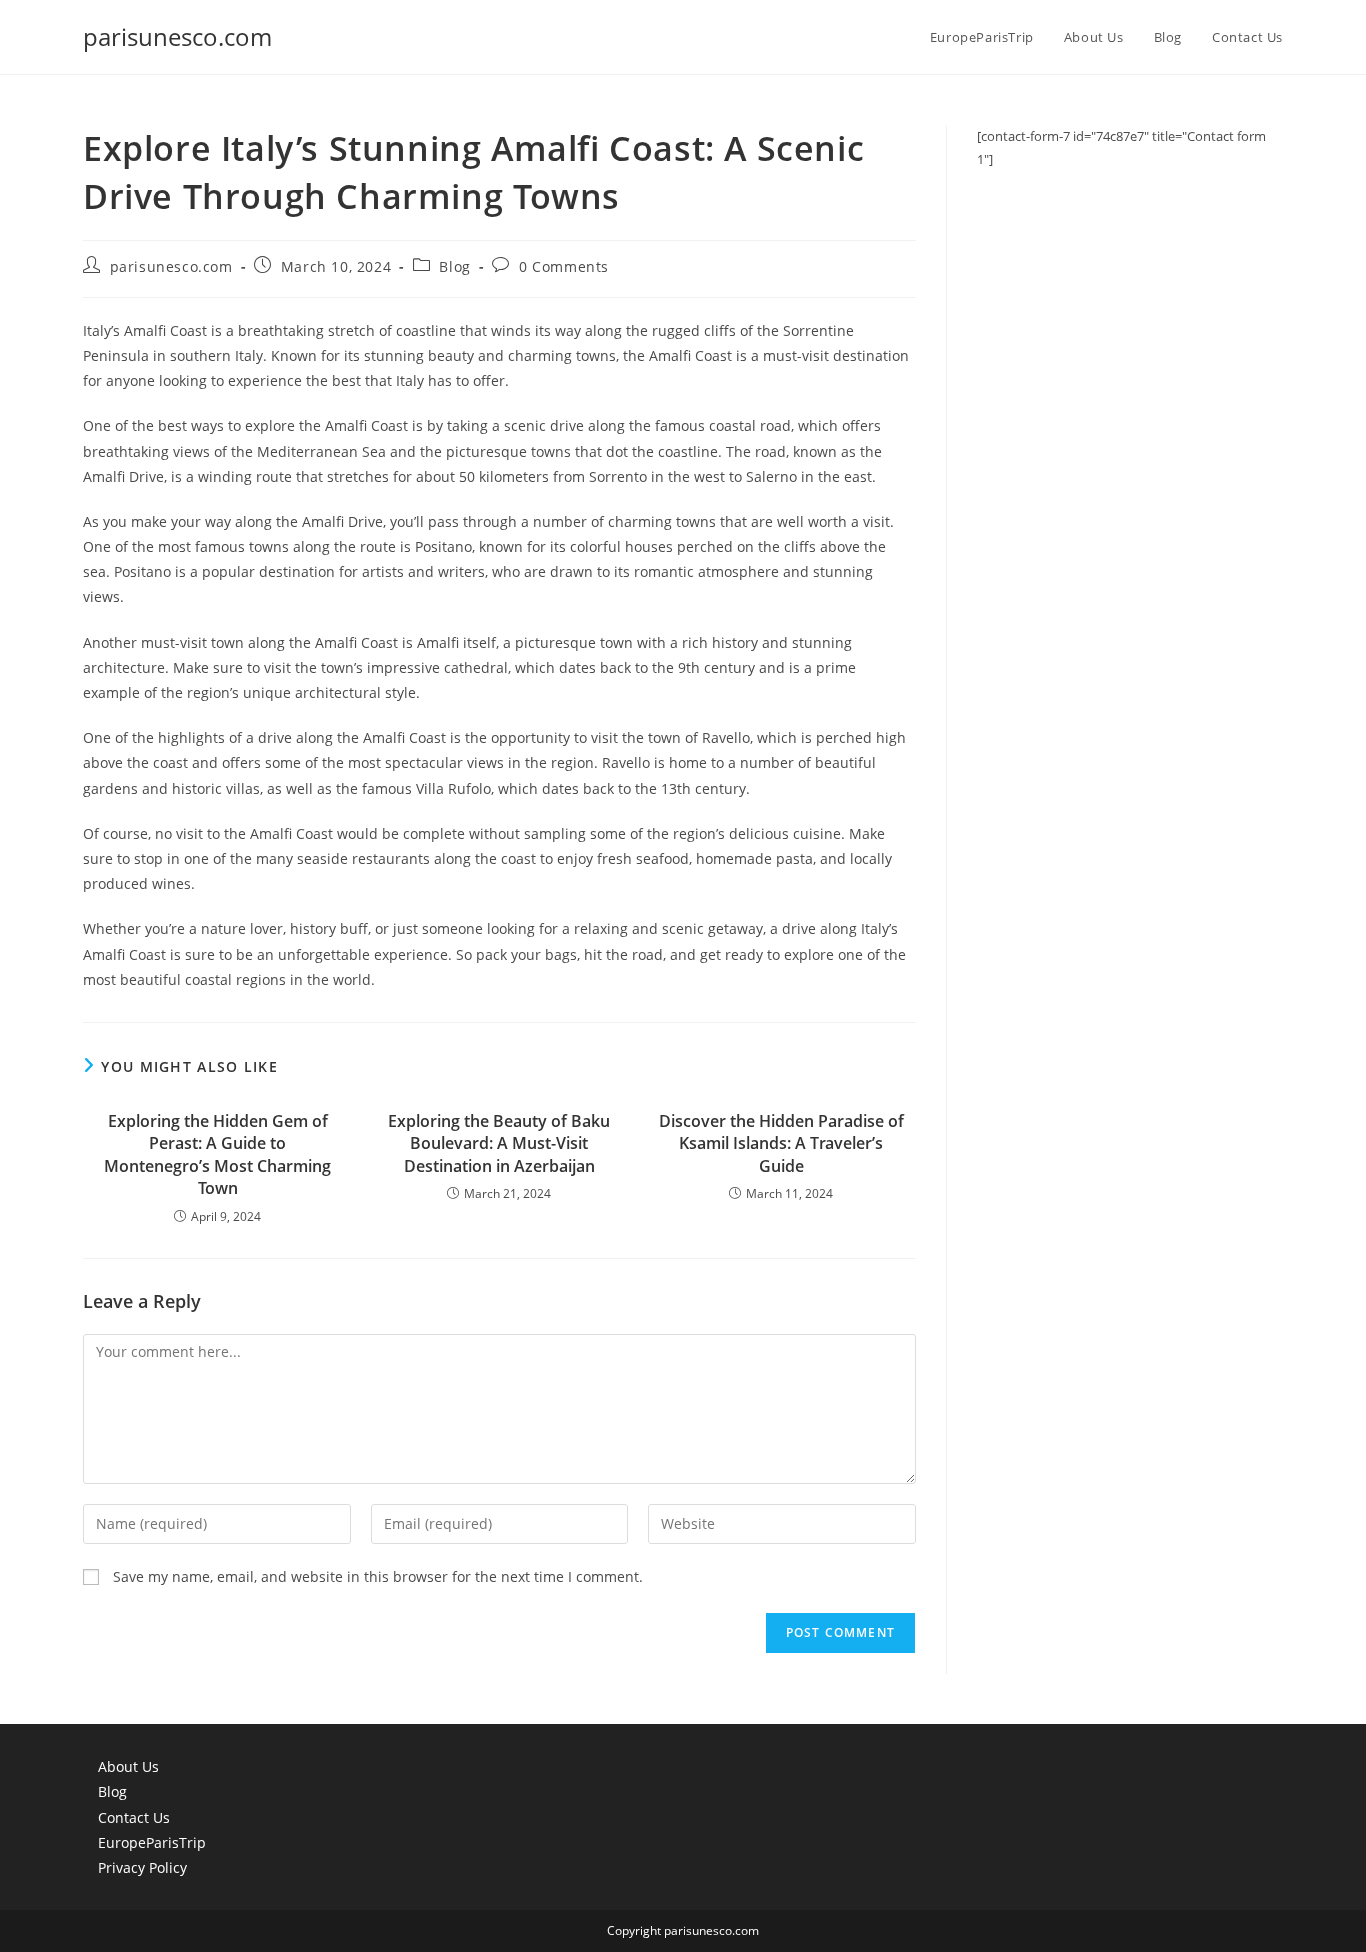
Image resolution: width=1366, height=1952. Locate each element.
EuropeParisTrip (152, 1842)
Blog (454, 266)
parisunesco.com (177, 36)
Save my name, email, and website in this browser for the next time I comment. (378, 1576)
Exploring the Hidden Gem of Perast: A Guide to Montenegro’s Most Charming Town (217, 1154)
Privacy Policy (142, 1867)
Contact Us (134, 1817)
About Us (128, 1766)
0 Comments (564, 266)
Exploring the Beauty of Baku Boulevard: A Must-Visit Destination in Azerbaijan (499, 1143)
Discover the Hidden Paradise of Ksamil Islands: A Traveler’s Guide (781, 1143)
